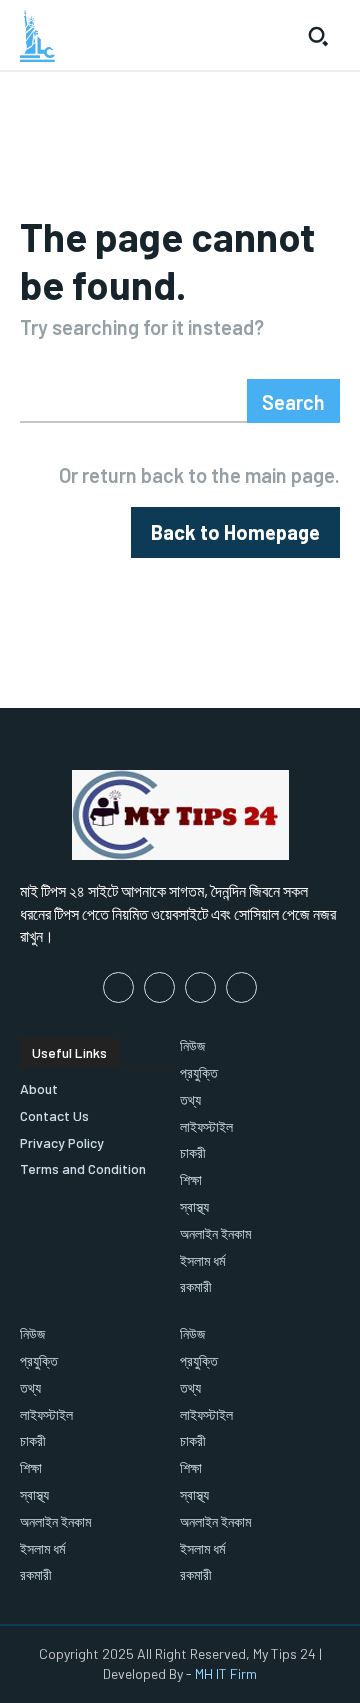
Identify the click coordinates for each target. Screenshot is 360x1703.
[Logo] (37, 36)
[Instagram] (159, 987)
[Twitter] (200, 987)
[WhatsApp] (241, 987)
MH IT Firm (226, 1673)
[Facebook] (118, 987)
